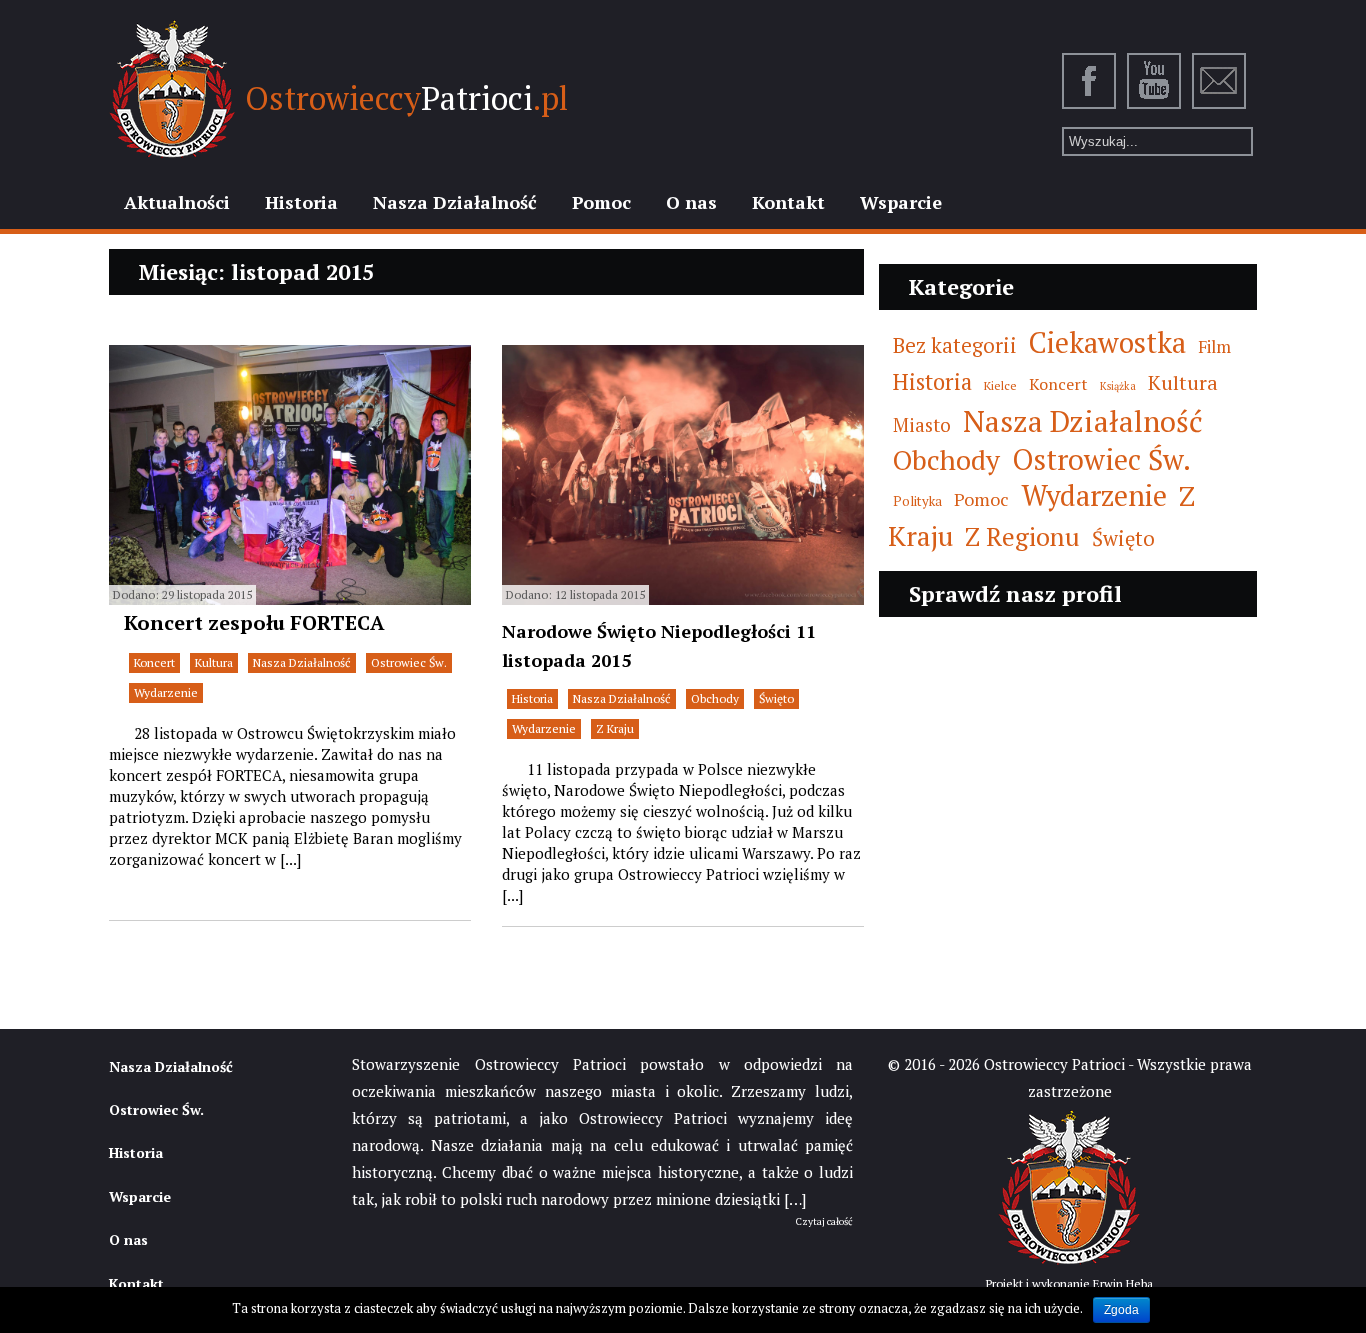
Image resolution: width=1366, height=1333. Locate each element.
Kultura (214, 662)
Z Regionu (1022, 536)
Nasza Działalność (455, 202)
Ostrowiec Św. (409, 662)
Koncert (154, 662)
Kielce (1000, 385)
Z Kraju (615, 728)
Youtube (1155, 81)
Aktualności (177, 202)
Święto (776, 698)
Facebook (1090, 81)
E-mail (1220, 81)
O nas (691, 202)
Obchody (715, 698)
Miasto (922, 424)
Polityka (917, 501)
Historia (301, 202)
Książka (1118, 386)
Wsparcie (901, 202)
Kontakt (788, 202)
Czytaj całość (824, 1221)
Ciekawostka (1107, 342)
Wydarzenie (166, 692)
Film (1214, 346)
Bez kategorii (955, 345)
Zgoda (1121, 1310)
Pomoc (601, 202)
